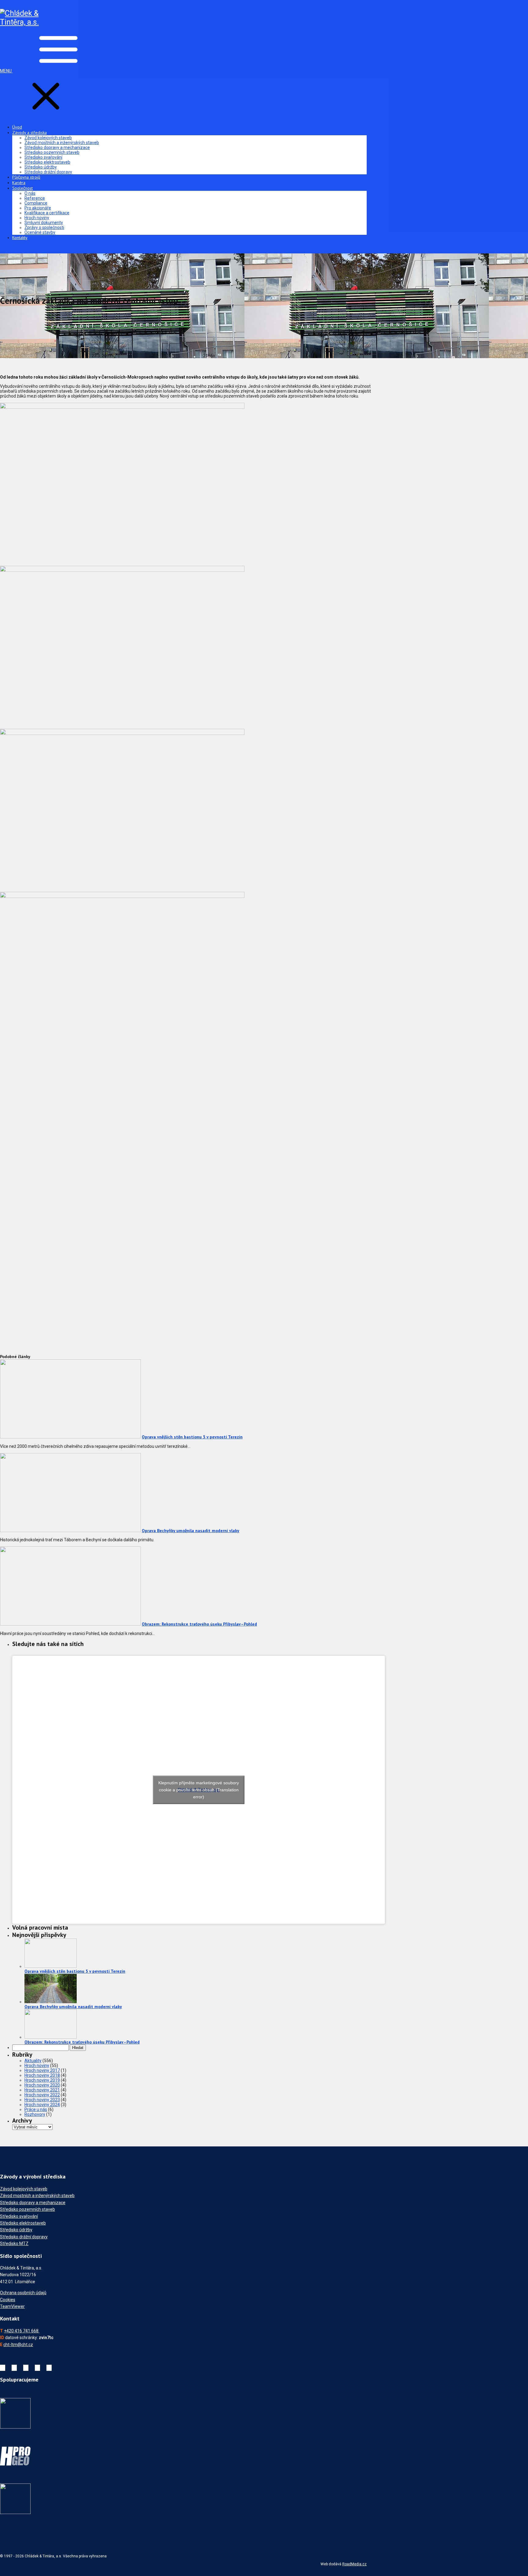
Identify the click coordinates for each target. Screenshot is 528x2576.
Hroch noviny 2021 (42, 2090)
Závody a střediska (29, 133)
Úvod (17, 127)
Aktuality (33, 2061)
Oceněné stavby (40, 232)
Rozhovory (35, 2114)
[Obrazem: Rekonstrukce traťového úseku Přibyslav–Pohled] (70, 1624)
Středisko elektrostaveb (47, 162)
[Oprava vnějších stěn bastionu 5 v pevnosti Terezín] (70, 1437)
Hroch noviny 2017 (42, 2070)
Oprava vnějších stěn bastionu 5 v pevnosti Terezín (192, 1437)
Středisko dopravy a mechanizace (57, 147)
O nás (30, 193)
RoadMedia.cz (354, 2564)
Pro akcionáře (38, 208)
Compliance (36, 203)
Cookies (8, 2300)
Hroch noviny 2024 (42, 2105)
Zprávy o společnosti (44, 227)
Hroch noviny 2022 (42, 2095)
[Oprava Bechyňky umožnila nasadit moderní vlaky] (70, 1531)
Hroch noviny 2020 (42, 2085)
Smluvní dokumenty (44, 223)
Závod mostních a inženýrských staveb (62, 143)
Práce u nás (36, 2109)
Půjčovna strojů (26, 177)
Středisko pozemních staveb (52, 152)
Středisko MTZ (14, 2244)
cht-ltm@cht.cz (18, 2345)
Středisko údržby (41, 167)
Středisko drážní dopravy (48, 172)
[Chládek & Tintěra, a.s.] (21, 22)
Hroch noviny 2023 (42, 2100)
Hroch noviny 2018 (42, 2075)
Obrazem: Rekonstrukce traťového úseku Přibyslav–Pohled (199, 1624)
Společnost (22, 188)
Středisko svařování (43, 157)
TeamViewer (12, 2306)
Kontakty (20, 238)
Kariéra (19, 183)
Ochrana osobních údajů (23, 2293)
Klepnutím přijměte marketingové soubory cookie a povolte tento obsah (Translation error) (199, 1790)
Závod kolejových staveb (48, 138)
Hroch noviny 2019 (42, 2080)
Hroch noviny (37, 218)
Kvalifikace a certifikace (47, 213)
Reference (35, 198)
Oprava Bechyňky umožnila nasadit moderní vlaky (191, 1531)
